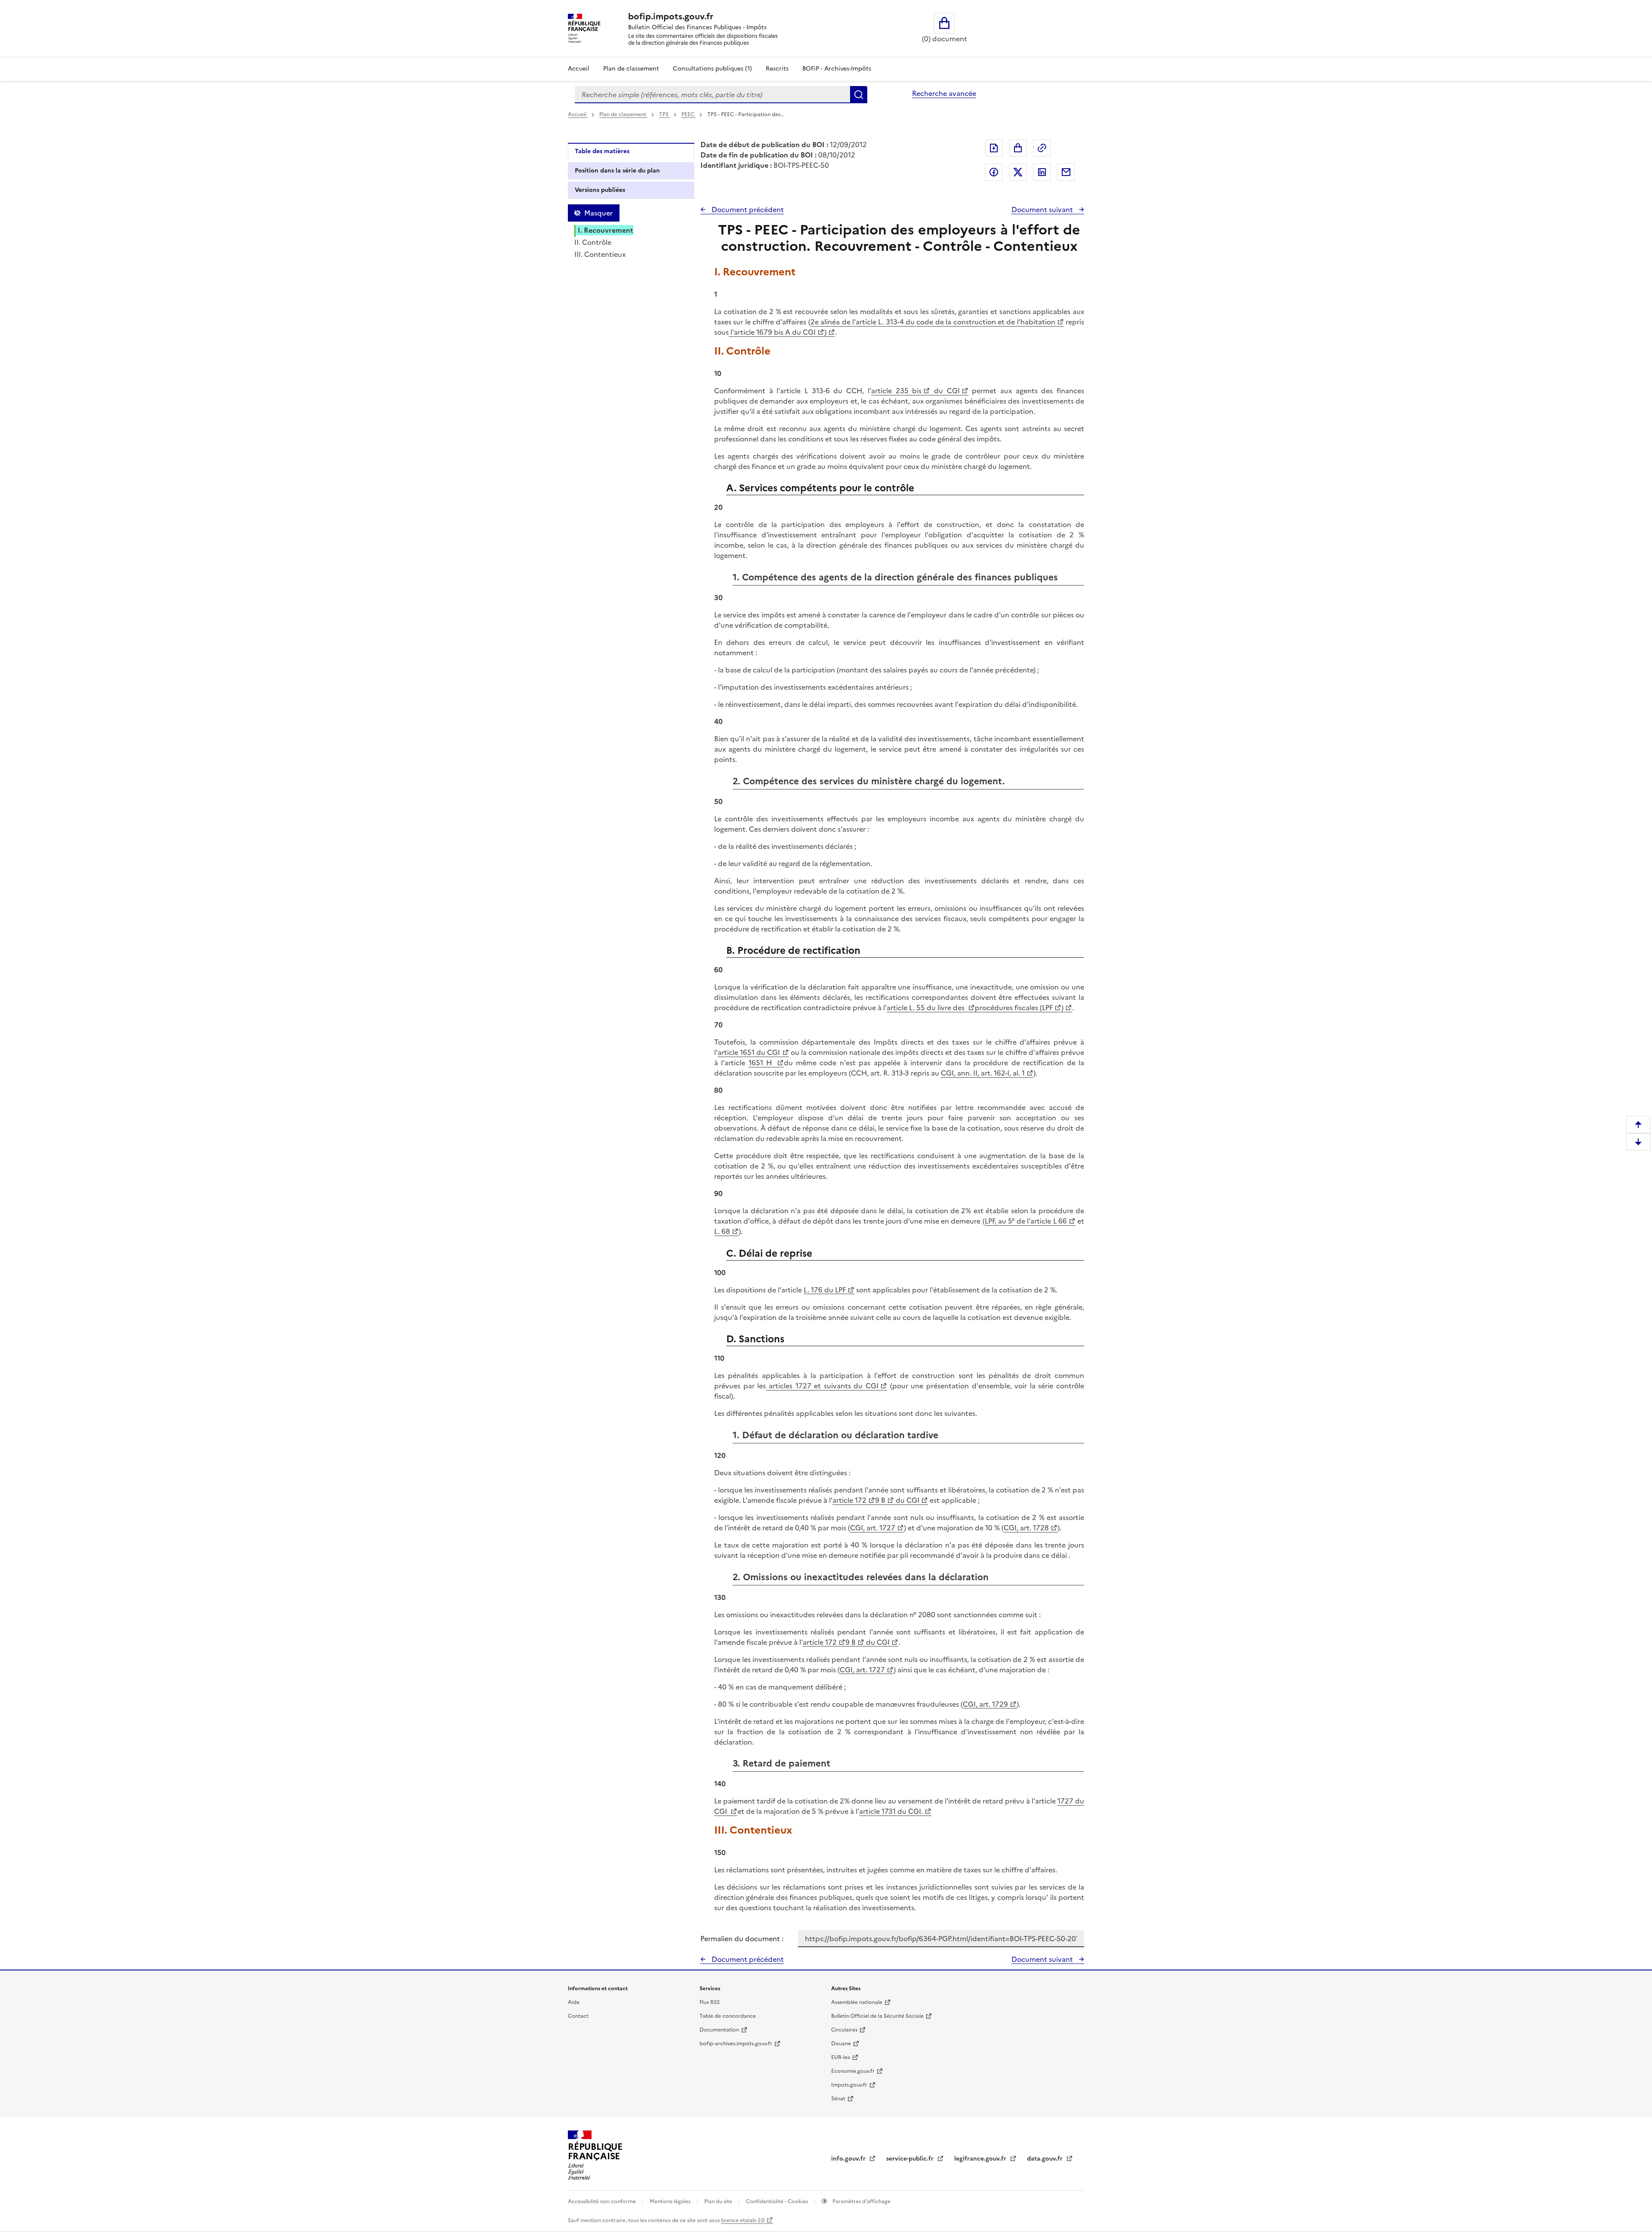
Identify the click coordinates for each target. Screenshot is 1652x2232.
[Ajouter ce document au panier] (1018, 148)
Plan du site (719, 2201)
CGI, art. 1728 (1026, 1528)
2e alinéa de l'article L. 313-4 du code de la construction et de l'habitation (933, 322)
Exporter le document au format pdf (994, 148)
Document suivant (1043, 210)
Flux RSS (710, 2002)
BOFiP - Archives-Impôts (837, 69)
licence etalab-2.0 (743, 2220)
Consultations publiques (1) (712, 69)
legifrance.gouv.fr (981, 2159)
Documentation (719, 2030)
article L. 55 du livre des (926, 1008)
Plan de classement (631, 69)
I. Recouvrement (606, 230)
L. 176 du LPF (825, 1290)
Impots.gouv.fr (849, 2085)
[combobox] (712, 95)
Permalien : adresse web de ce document (1042, 148)
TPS (664, 114)
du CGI (945, 391)
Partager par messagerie (1066, 172)
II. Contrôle (593, 242)
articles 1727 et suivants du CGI (822, 1386)
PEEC (689, 114)
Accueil (579, 69)
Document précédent (747, 210)
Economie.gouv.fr (853, 2071)
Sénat (838, 2099)
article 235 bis (896, 391)
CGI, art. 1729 (985, 1704)
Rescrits (777, 69)
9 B (880, 1500)
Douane (841, 2044)
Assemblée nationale (857, 2002)
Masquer (598, 213)
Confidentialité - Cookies (778, 2201)
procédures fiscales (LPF (1014, 1008)
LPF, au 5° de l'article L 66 (1026, 1221)
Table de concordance (728, 2016)
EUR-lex (841, 2057)
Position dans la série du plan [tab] (617, 171)
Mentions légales (671, 2201)
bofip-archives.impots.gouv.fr (736, 2044)
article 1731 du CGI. (891, 1811)
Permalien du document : (742, 1939)
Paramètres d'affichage (861, 2201)
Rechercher (859, 95)
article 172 (849, 1500)
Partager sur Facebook (994, 172)
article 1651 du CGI (749, 1052)
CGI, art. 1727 (873, 1528)
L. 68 (722, 1231)
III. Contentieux (600, 254)
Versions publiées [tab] (600, 190)
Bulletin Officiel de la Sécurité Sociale (877, 2016)
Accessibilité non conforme (603, 2201)
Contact (578, 2016)
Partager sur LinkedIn (1042, 172)
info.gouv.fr (849, 2159)
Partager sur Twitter (1018, 172)
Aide (574, 2002)
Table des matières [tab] (602, 151)
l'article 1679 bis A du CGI (772, 332)
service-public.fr (911, 2159)
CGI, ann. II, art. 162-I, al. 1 (983, 1073)
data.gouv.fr (1046, 2159)
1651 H (762, 1063)
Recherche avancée (944, 93)
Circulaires (844, 2030)
